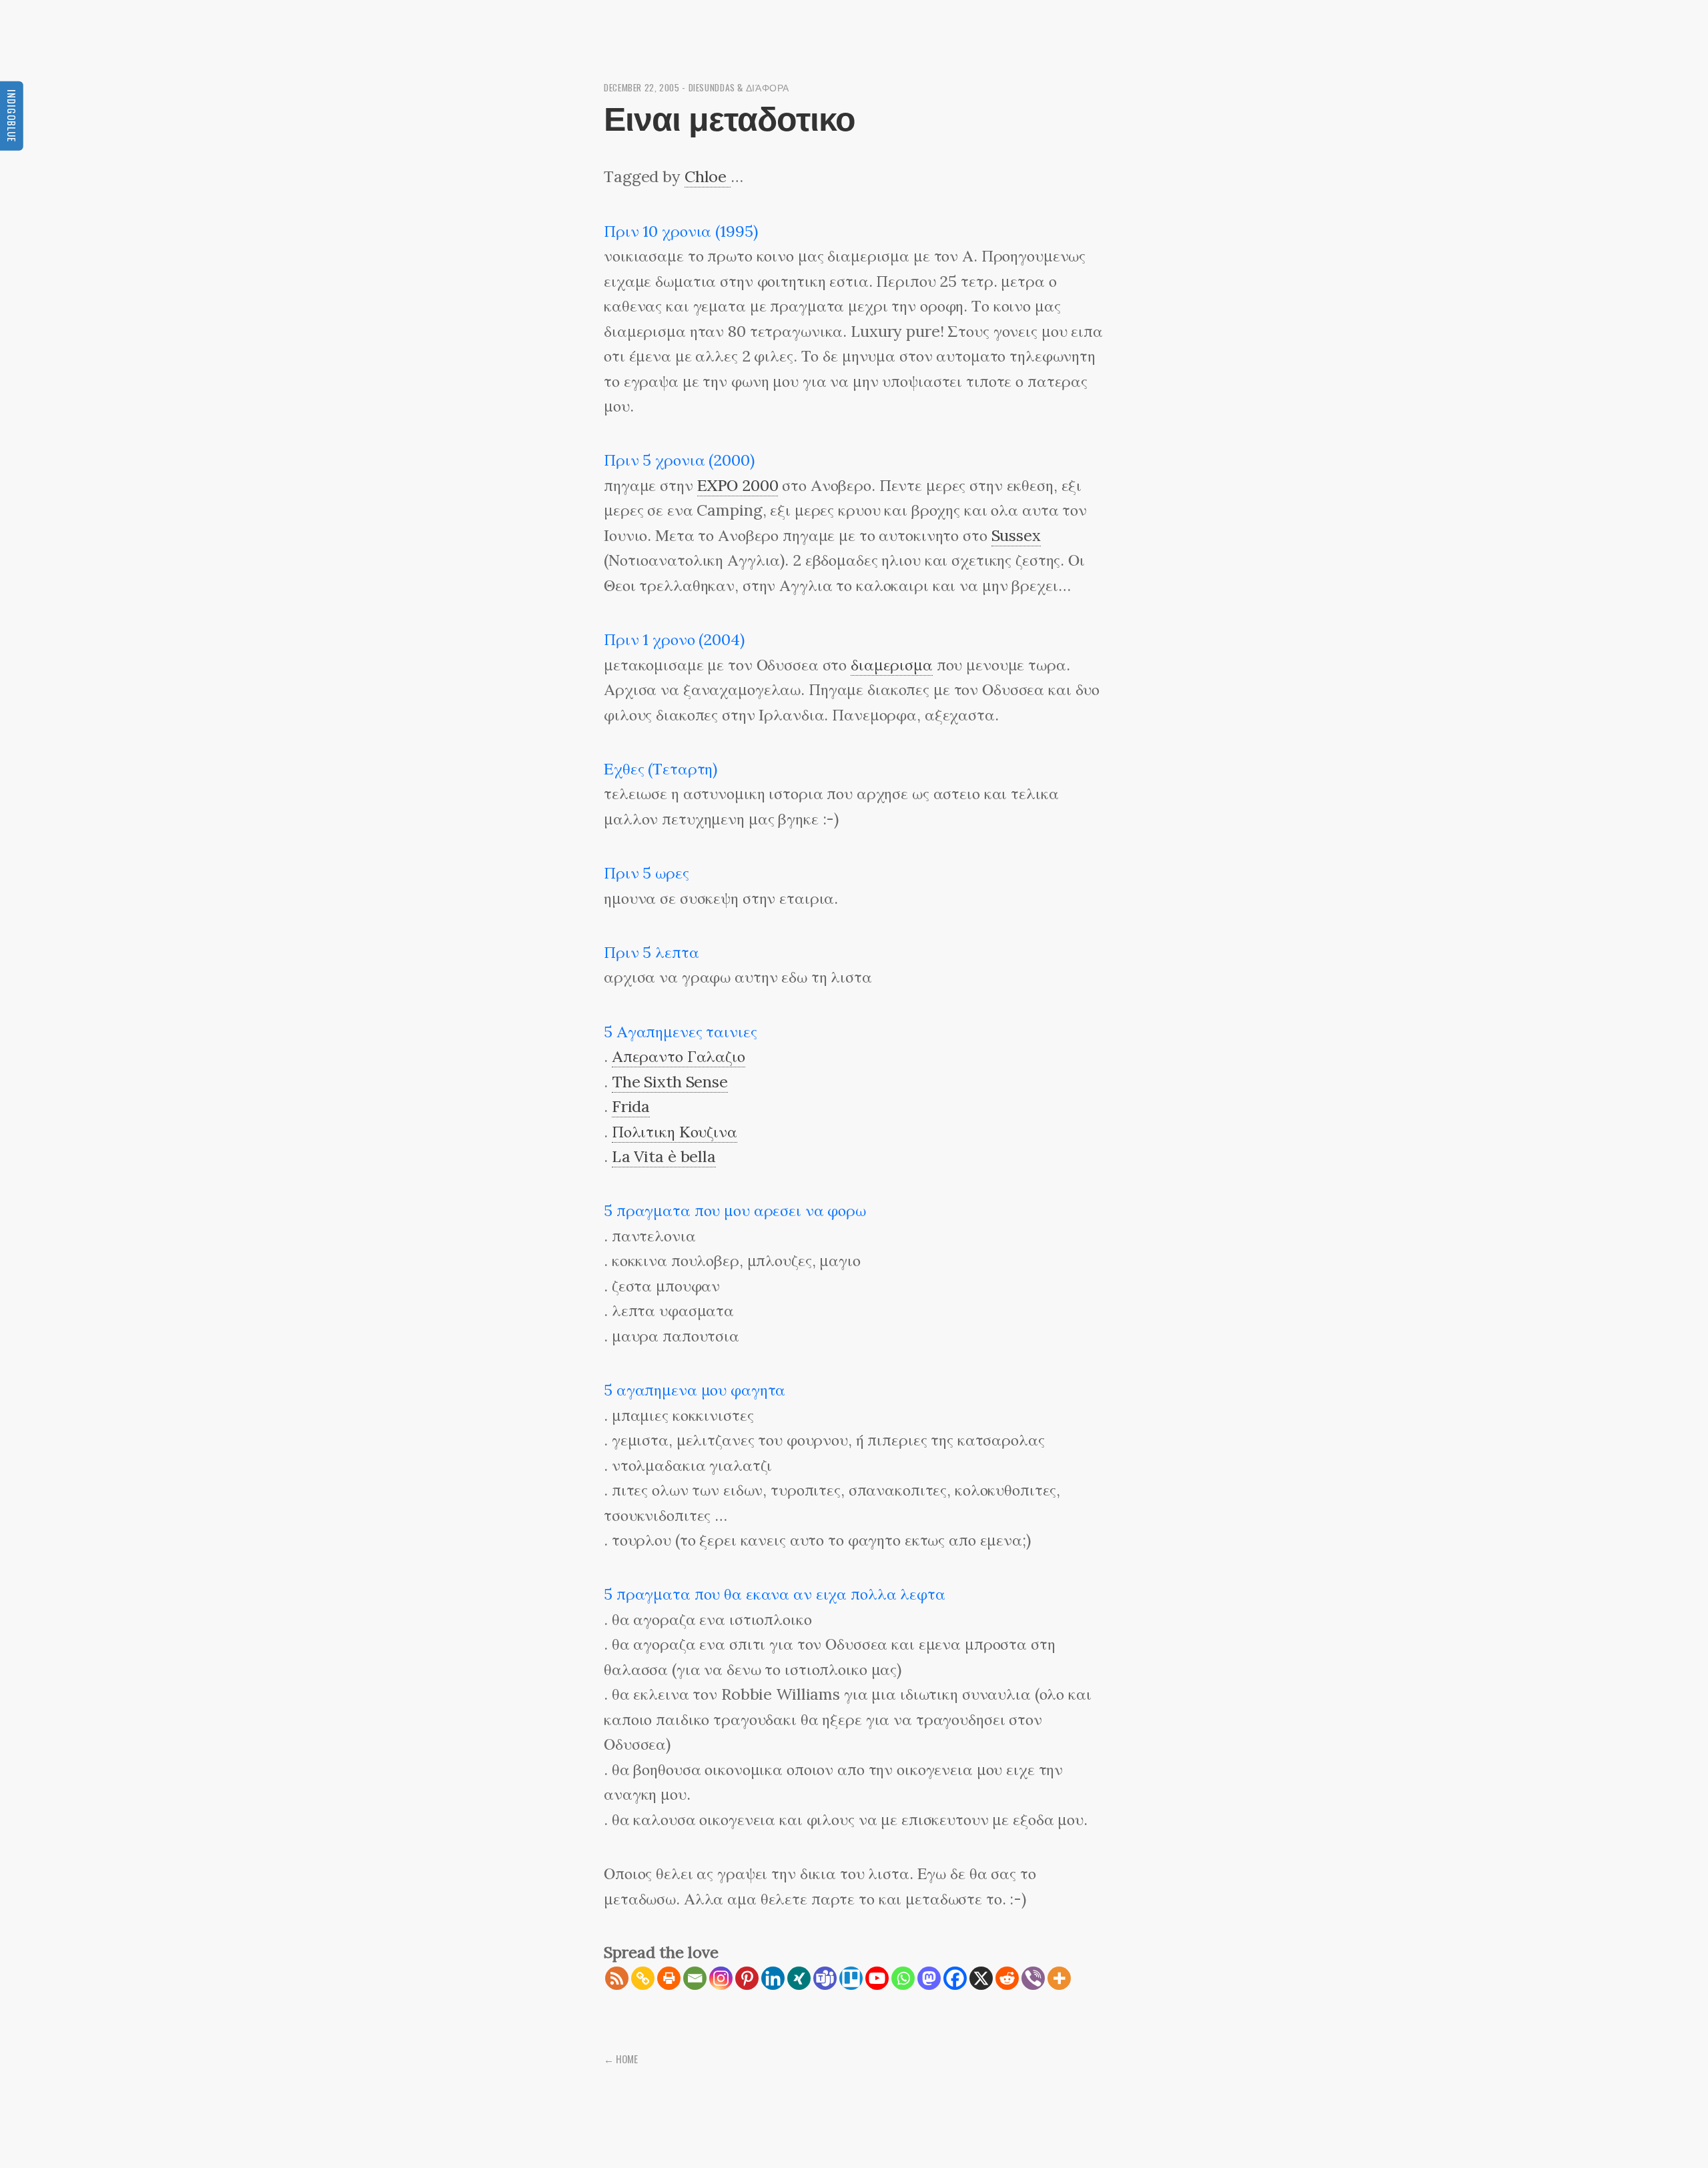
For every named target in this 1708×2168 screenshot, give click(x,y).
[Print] (669, 1978)
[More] (1059, 1978)
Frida (631, 1106)
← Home (621, 2059)
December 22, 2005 (642, 87)
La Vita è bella (664, 1156)
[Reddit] (1007, 1978)
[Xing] (799, 1978)
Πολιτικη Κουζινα (675, 1132)
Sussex (1016, 535)
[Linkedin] (773, 1978)
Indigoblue (12, 116)
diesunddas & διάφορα (739, 87)
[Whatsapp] (903, 1978)
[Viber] (1033, 1978)
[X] (981, 1978)
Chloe (708, 176)
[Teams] (825, 1978)
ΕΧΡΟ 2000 (738, 485)
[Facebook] (955, 1978)
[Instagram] (721, 1978)
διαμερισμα (892, 665)
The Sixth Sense (670, 1082)
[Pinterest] (747, 1978)
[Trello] (851, 1978)
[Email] (695, 1978)
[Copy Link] (643, 1978)
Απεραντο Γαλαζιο (679, 1056)
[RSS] (617, 1978)
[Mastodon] (929, 1978)
